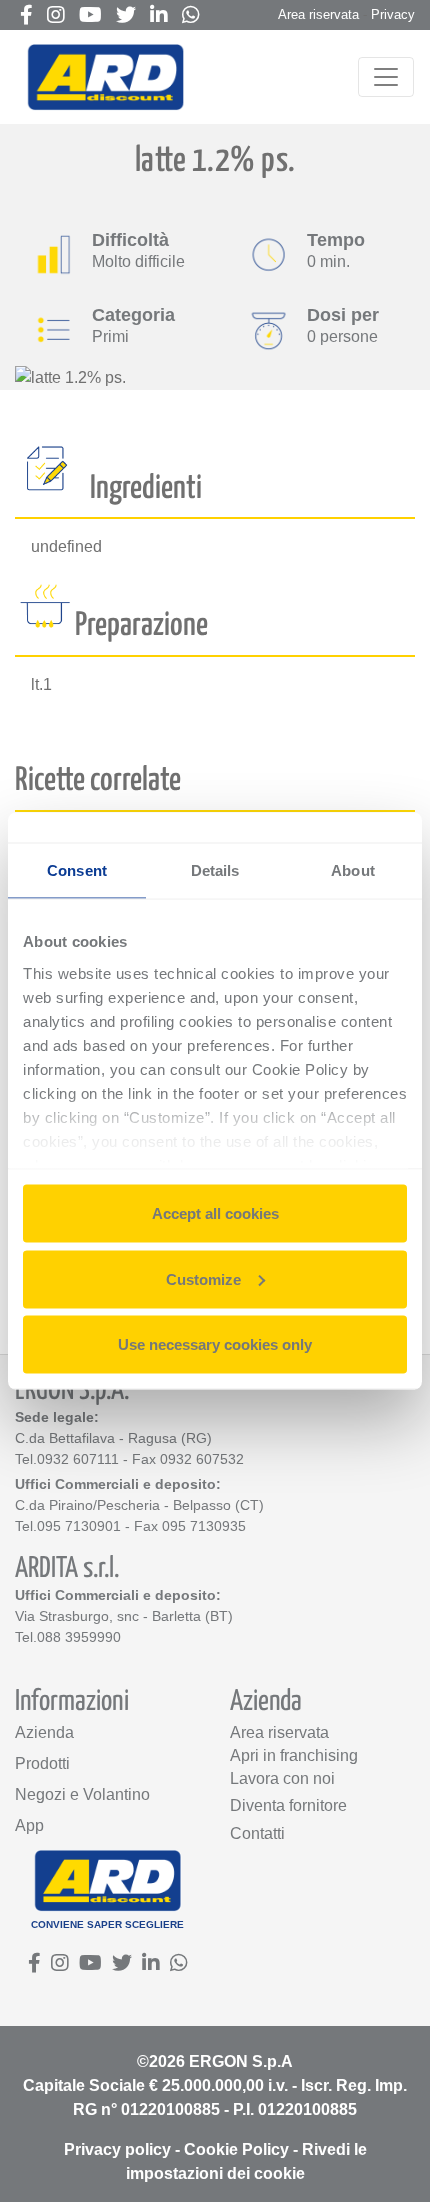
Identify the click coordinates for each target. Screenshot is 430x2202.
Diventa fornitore (288, 1805)
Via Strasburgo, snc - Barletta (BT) (124, 1616)
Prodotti (42, 1763)
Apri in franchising (294, 1755)
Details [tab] (215, 870)
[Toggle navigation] (386, 77)
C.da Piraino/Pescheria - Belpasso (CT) (139, 1505)
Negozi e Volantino (82, 1794)
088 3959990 (79, 1637)
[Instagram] (56, 16)
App (29, 1825)
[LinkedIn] (159, 16)
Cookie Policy (236, 2149)
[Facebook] (26, 16)
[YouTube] (90, 16)
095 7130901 (79, 1526)
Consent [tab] (77, 870)
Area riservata (318, 14)
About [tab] (353, 870)
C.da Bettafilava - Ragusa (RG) (113, 1438)
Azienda (44, 1732)
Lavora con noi (282, 1778)
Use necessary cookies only (215, 1344)
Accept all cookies (215, 1213)
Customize (203, 1278)
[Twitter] (126, 16)
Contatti (257, 1833)
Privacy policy (117, 2149)
